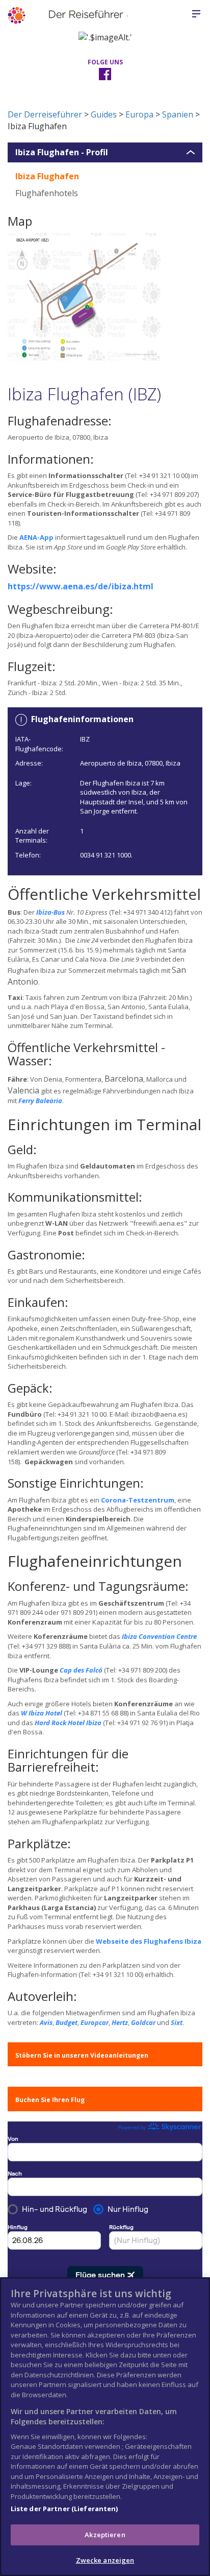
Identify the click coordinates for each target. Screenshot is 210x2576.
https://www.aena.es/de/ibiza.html (81, 586)
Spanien (178, 114)
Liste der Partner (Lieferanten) (64, 2509)
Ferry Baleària (40, 1101)
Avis (46, 2022)
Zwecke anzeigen (105, 2560)
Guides (104, 114)
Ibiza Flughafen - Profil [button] (62, 153)
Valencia (23, 1090)
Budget (67, 2022)
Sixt (177, 2022)
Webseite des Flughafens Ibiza (149, 1941)
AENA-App (36, 537)
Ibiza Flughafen (47, 176)
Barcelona (124, 1079)
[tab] (105, 153)
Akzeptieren (105, 2535)
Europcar (95, 2022)
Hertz (120, 2022)
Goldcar (143, 2022)
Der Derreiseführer (45, 114)
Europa (139, 114)
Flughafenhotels (47, 193)
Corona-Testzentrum (138, 1500)
